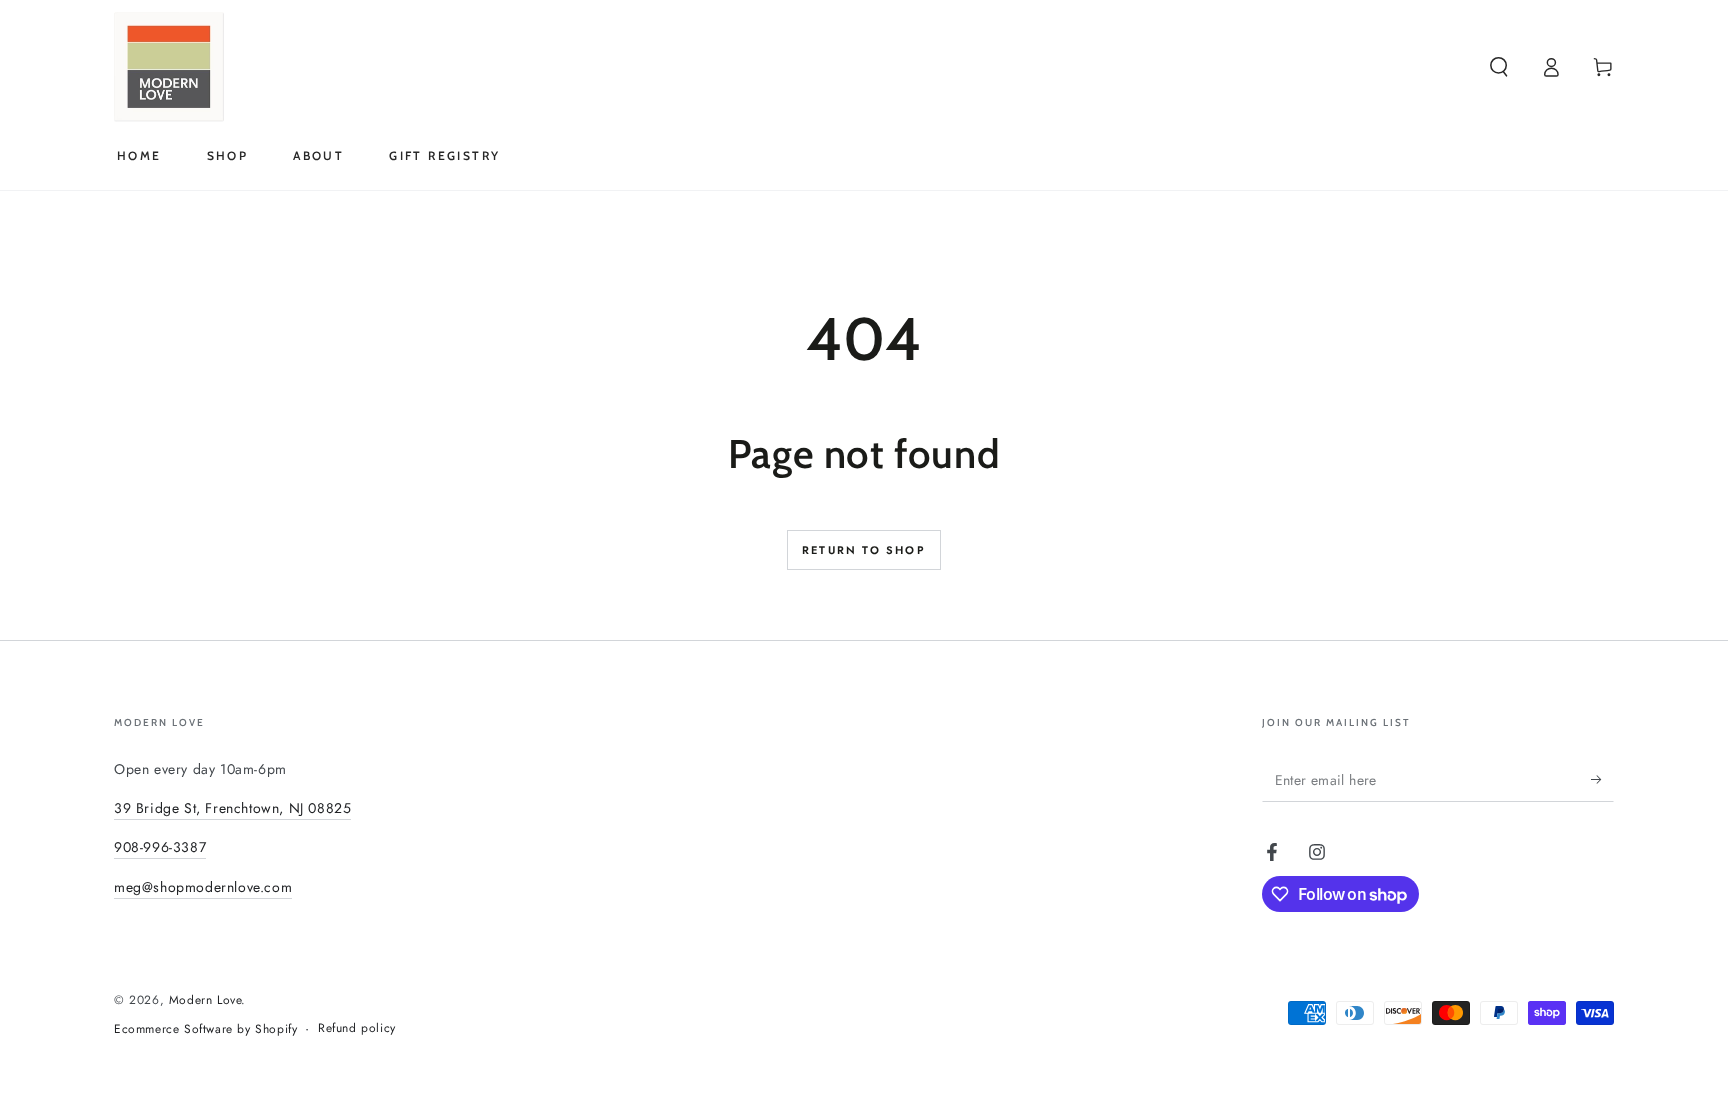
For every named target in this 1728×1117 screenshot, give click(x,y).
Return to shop (864, 550)
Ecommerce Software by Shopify (205, 1029)
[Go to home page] (169, 67)
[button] (1499, 67)
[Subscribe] (1602, 779)
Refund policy (357, 1028)
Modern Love (205, 1000)
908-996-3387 (160, 847)
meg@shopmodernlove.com (203, 887)
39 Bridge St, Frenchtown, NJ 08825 (232, 808)
